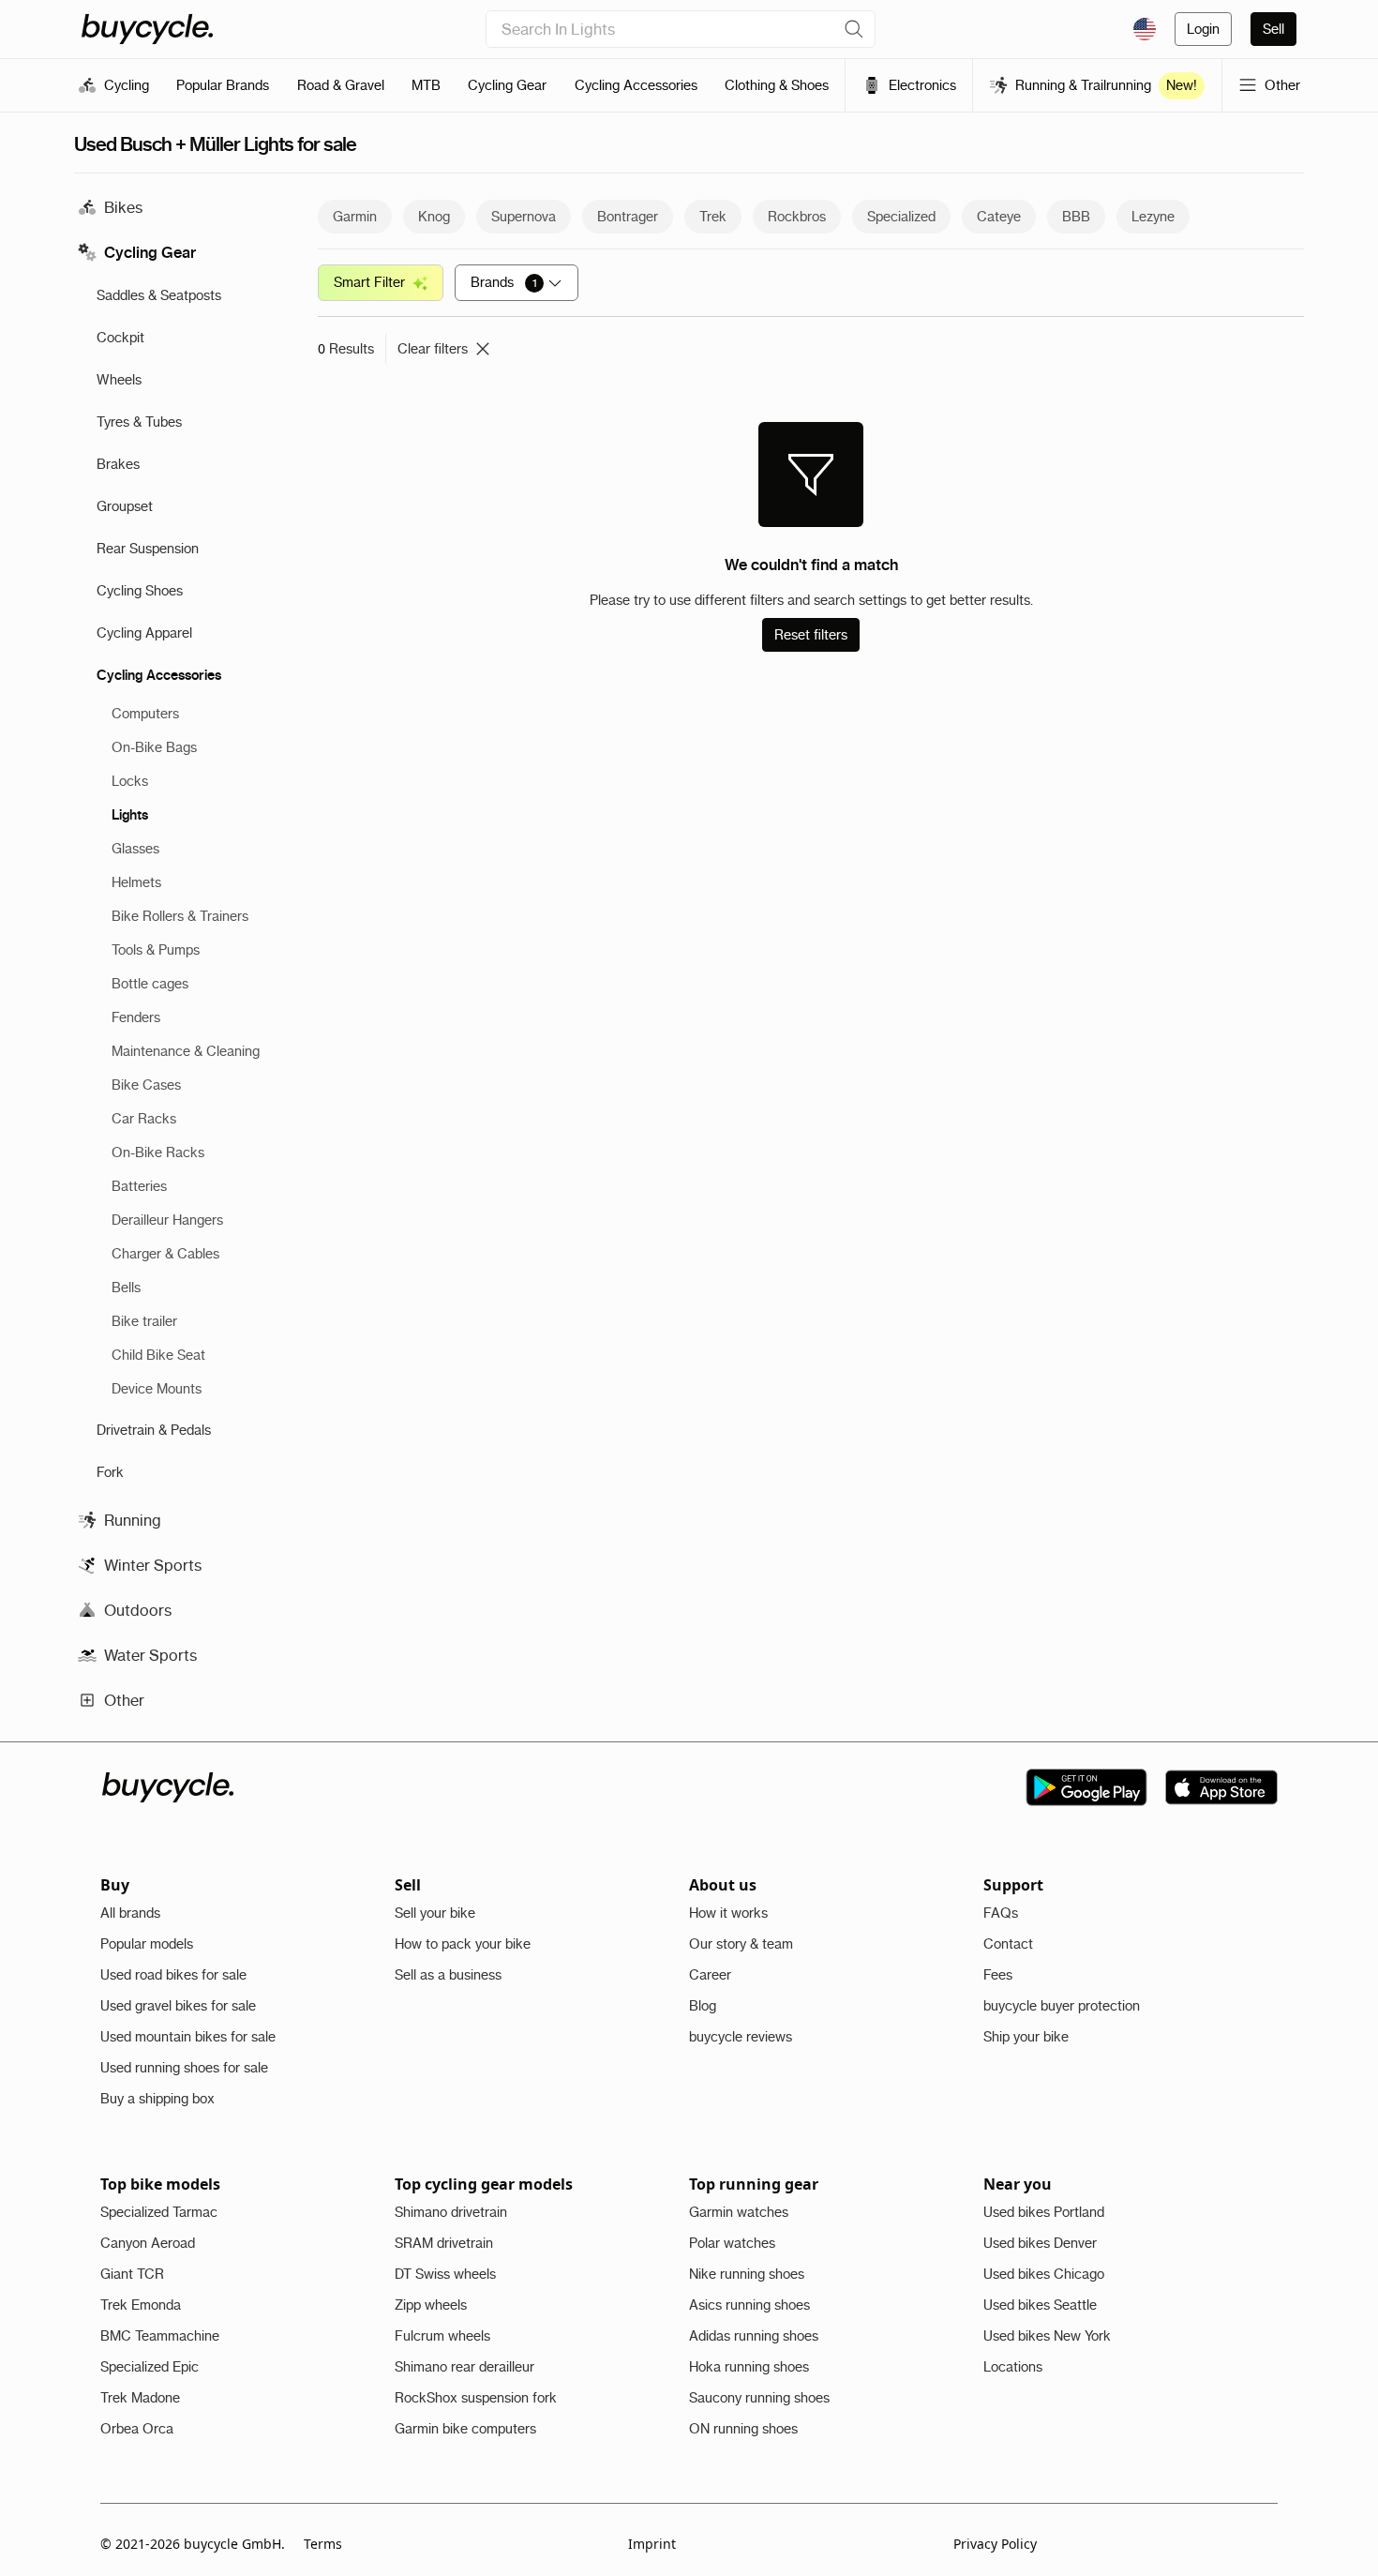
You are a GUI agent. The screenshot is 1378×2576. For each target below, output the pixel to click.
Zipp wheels (431, 2305)
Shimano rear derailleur (464, 2367)
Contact (1008, 1944)
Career (710, 1975)
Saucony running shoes (759, 2398)
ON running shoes (743, 2429)
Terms (323, 2544)
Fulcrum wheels (442, 2336)
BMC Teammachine (160, 2336)
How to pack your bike (463, 1944)
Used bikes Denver (1040, 2243)
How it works (728, 1913)
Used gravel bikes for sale (178, 2006)
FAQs (1001, 1913)
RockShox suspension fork (476, 2398)
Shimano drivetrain (451, 2212)
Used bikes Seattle (1040, 2305)
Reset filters (811, 635)
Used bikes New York (1047, 2336)
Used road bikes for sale (173, 1975)
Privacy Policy (995, 2544)
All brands (130, 1913)
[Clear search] (854, 29)
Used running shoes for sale (184, 2068)
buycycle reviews (741, 2037)
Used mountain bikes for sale (188, 2037)
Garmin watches (739, 2212)
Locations (1013, 2367)
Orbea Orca (137, 2429)
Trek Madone (140, 2398)
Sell (1273, 29)
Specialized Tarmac (159, 2212)
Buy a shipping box (157, 2099)
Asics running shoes (749, 2305)
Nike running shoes (747, 2274)
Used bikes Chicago (1044, 2274)
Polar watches (732, 2243)
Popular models (147, 1944)
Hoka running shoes (749, 2367)
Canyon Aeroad (148, 2243)
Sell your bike (435, 1913)
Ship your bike (1026, 2037)
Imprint (652, 2544)
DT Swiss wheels (445, 2274)
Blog (703, 2006)
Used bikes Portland (1044, 2212)
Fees (998, 1975)
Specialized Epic (150, 2367)
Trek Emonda (141, 2305)
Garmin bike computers (465, 2429)
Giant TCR (132, 2274)
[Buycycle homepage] (147, 29)
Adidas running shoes (754, 2336)
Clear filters (433, 349)
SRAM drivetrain (444, 2243)
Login (1203, 29)
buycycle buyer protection (1062, 2006)
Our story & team (741, 1944)
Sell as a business (448, 1975)
